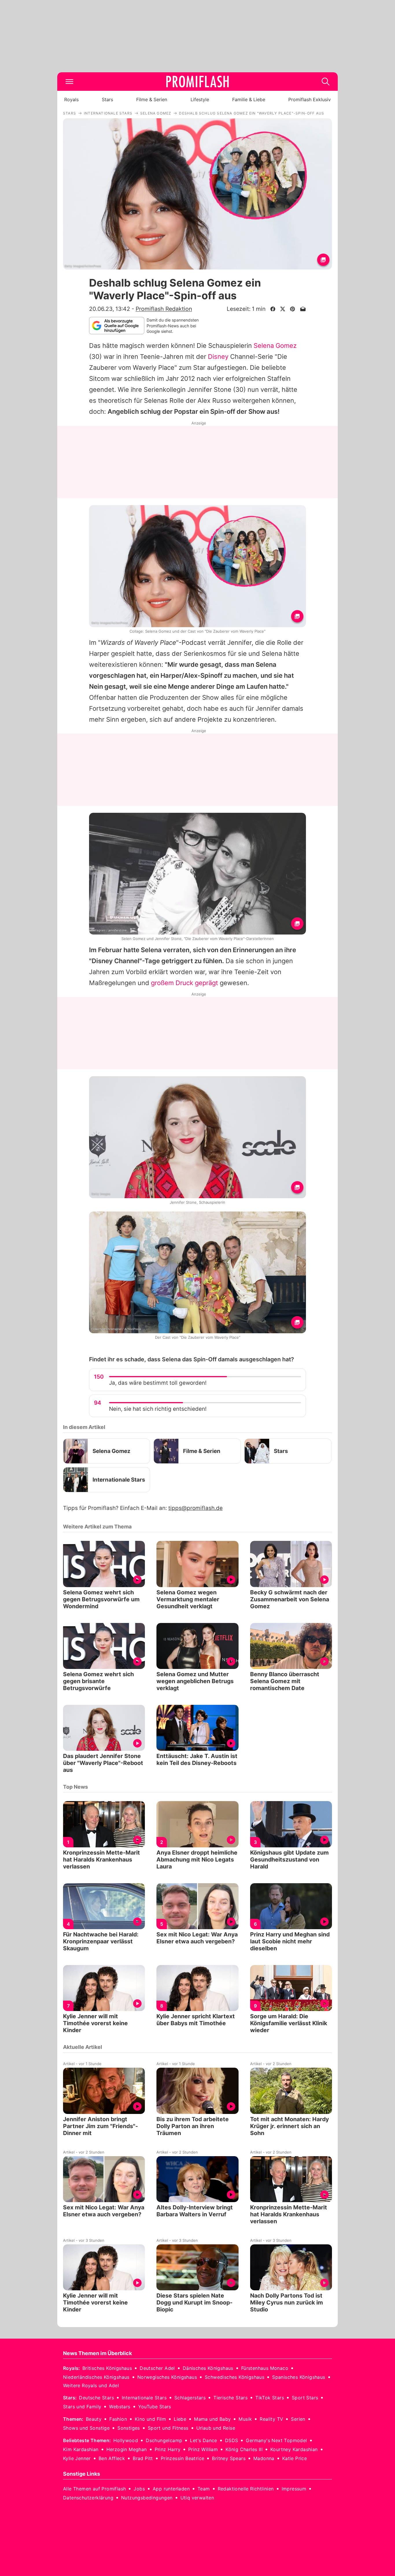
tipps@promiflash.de (195, 1508)
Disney (218, 357)
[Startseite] (197, 82)
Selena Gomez (275, 346)
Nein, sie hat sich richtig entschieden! (158, 1409)
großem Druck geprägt (184, 983)
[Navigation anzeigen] (69, 82)
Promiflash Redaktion (164, 309)
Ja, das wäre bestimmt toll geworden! (158, 1383)
